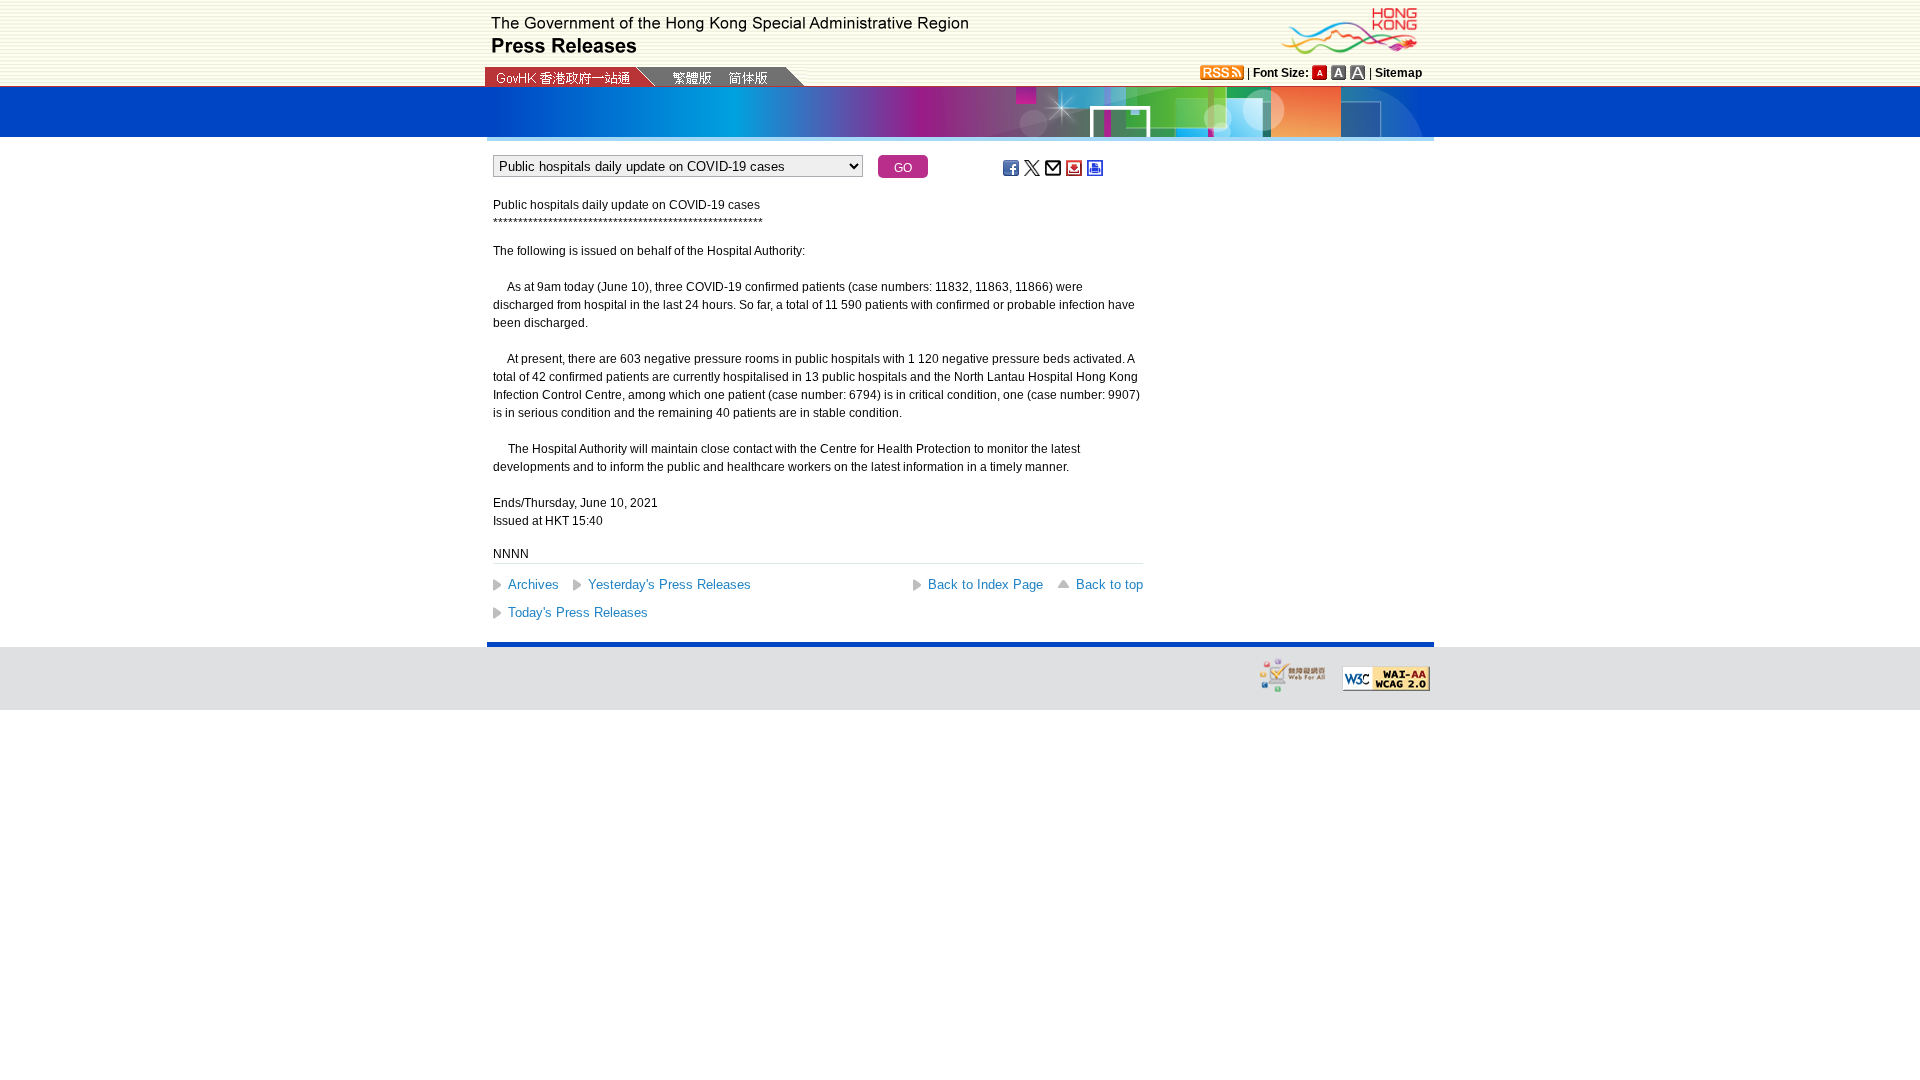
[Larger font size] (1339, 72)
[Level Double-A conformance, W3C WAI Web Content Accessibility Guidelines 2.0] (1386, 679)
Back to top (1109, 584)
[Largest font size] (1358, 72)
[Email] (1054, 168)
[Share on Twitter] (1033, 168)
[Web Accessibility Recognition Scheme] (1293, 674)
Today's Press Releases (578, 612)
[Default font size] (1320, 72)
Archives (533, 584)
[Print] (1096, 168)
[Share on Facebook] (1012, 168)
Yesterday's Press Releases (669, 584)
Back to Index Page (985, 584)
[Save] (1075, 168)
